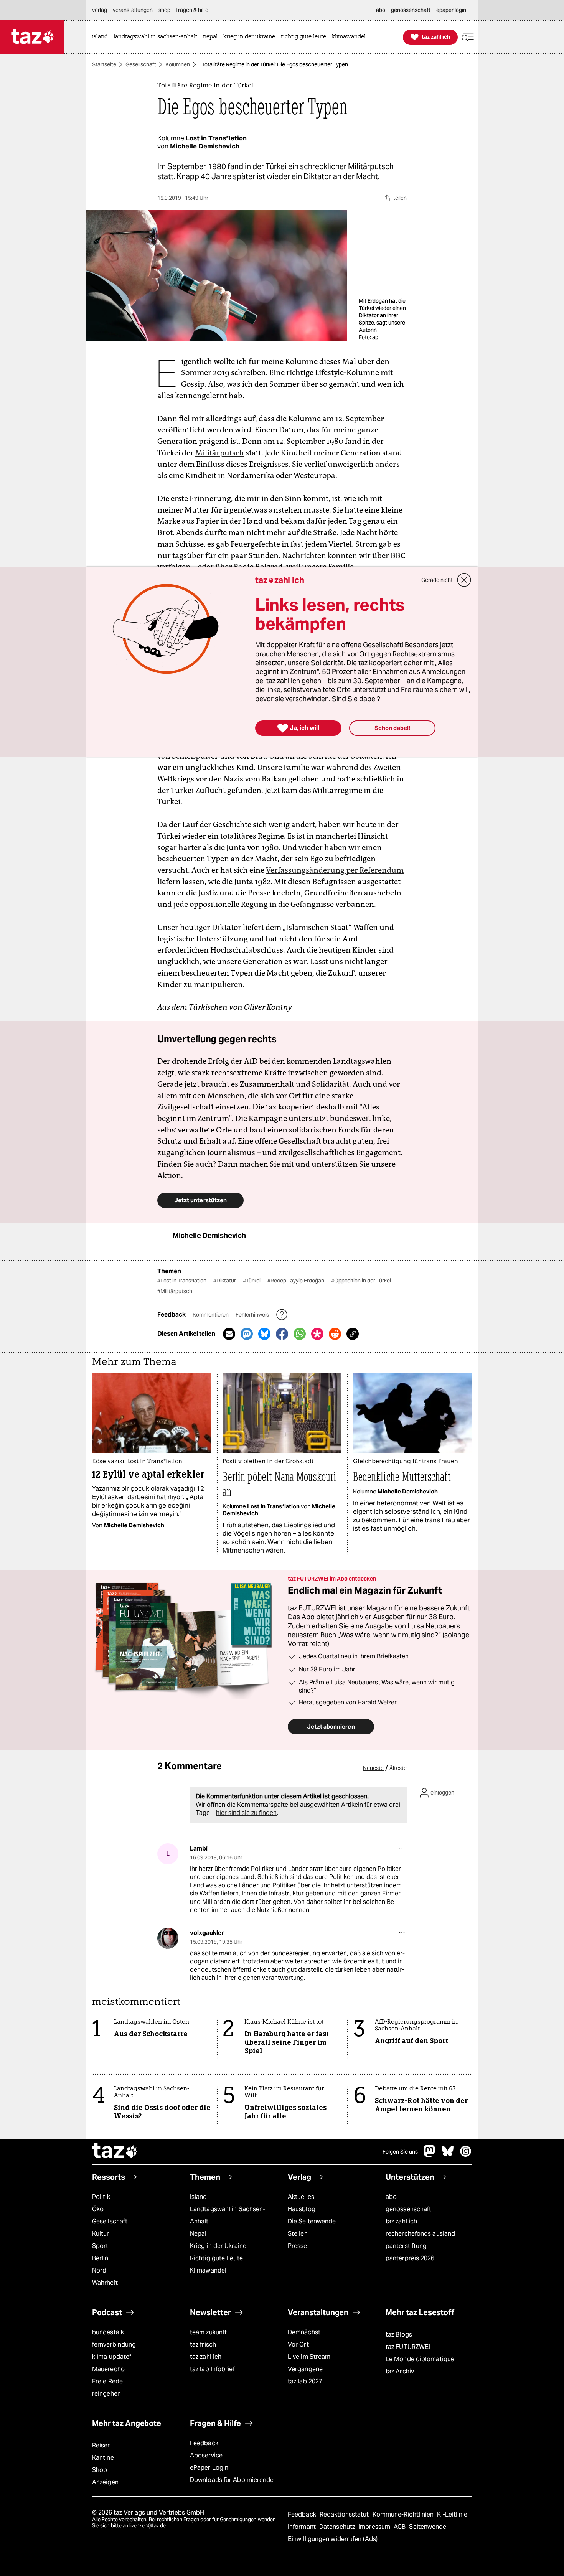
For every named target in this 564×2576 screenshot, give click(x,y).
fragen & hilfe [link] (192, 10)
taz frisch (203, 2344)
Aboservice (206, 2455)
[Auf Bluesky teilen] (264, 1334)
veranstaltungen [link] (133, 10)
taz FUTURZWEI (408, 2347)
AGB (400, 2527)
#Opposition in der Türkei (361, 1281)
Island (199, 2197)
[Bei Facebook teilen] (282, 1334)
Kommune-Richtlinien (404, 2514)
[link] (102, 37)
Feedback (204, 2443)
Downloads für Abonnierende (232, 2480)
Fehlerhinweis (253, 1315)
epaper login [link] (451, 10)
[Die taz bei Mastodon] (430, 2155)
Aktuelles (301, 2197)
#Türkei (252, 1281)
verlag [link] (100, 10)
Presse (298, 2246)
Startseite (104, 64)
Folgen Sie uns (400, 2152)
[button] (468, 37)
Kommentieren (211, 1315)
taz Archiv (400, 2371)
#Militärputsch (175, 1291)
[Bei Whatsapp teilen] (300, 1334)
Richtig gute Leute (216, 2258)
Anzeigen (105, 2482)
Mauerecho (108, 2369)
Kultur (101, 2234)
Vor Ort (298, 2344)
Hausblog (302, 2209)
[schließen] (464, 580)
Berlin (100, 2258)
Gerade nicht (437, 580)
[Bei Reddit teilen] (335, 1334)
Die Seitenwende (312, 2221)
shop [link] (164, 10)
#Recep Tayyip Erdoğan (296, 1281)
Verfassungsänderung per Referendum (335, 870)
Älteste (398, 1768)
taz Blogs (399, 2335)
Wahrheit (105, 2283)
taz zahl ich (401, 2221)
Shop (100, 2470)
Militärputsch (220, 453)
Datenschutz (338, 2527)
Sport (100, 2246)
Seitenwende (428, 2527)
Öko (98, 2209)
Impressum (375, 2527)
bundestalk (108, 2332)
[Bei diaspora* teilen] (317, 1334)
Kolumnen (178, 64)
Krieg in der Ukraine (218, 2246)
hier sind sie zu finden (246, 1813)
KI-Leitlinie (452, 2514)
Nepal (198, 2234)
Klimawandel (208, 2270)
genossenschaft (408, 2209)
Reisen (102, 2445)
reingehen (106, 2394)
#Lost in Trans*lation (182, 1281)
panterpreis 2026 (410, 2258)
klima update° (112, 2357)
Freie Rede (107, 2381)
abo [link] (381, 10)
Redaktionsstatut (345, 2514)
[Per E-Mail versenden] (229, 1334)
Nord (99, 2270)
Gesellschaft (141, 64)
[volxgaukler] (168, 1938)
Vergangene (305, 2369)
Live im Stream (309, 2357)
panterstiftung (406, 2246)
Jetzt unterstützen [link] (200, 1200)
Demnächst (304, 2332)
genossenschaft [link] (411, 10)
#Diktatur (225, 1281)
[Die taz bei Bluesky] (448, 2155)
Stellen (298, 2234)
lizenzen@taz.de (148, 2526)
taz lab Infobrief (212, 2369)
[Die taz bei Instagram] (466, 2155)
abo (391, 2197)
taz (115, 2152)
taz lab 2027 (305, 2381)
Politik (101, 2197)
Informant (303, 2527)
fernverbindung (114, 2344)
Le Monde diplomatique (420, 2359)
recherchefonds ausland (420, 2234)
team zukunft (208, 2332)
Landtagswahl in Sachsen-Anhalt (228, 2215)
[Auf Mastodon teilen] (247, 1334)
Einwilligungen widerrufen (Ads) (333, 2539)
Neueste (373, 1768)
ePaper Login (209, 2468)
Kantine (103, 2458)
